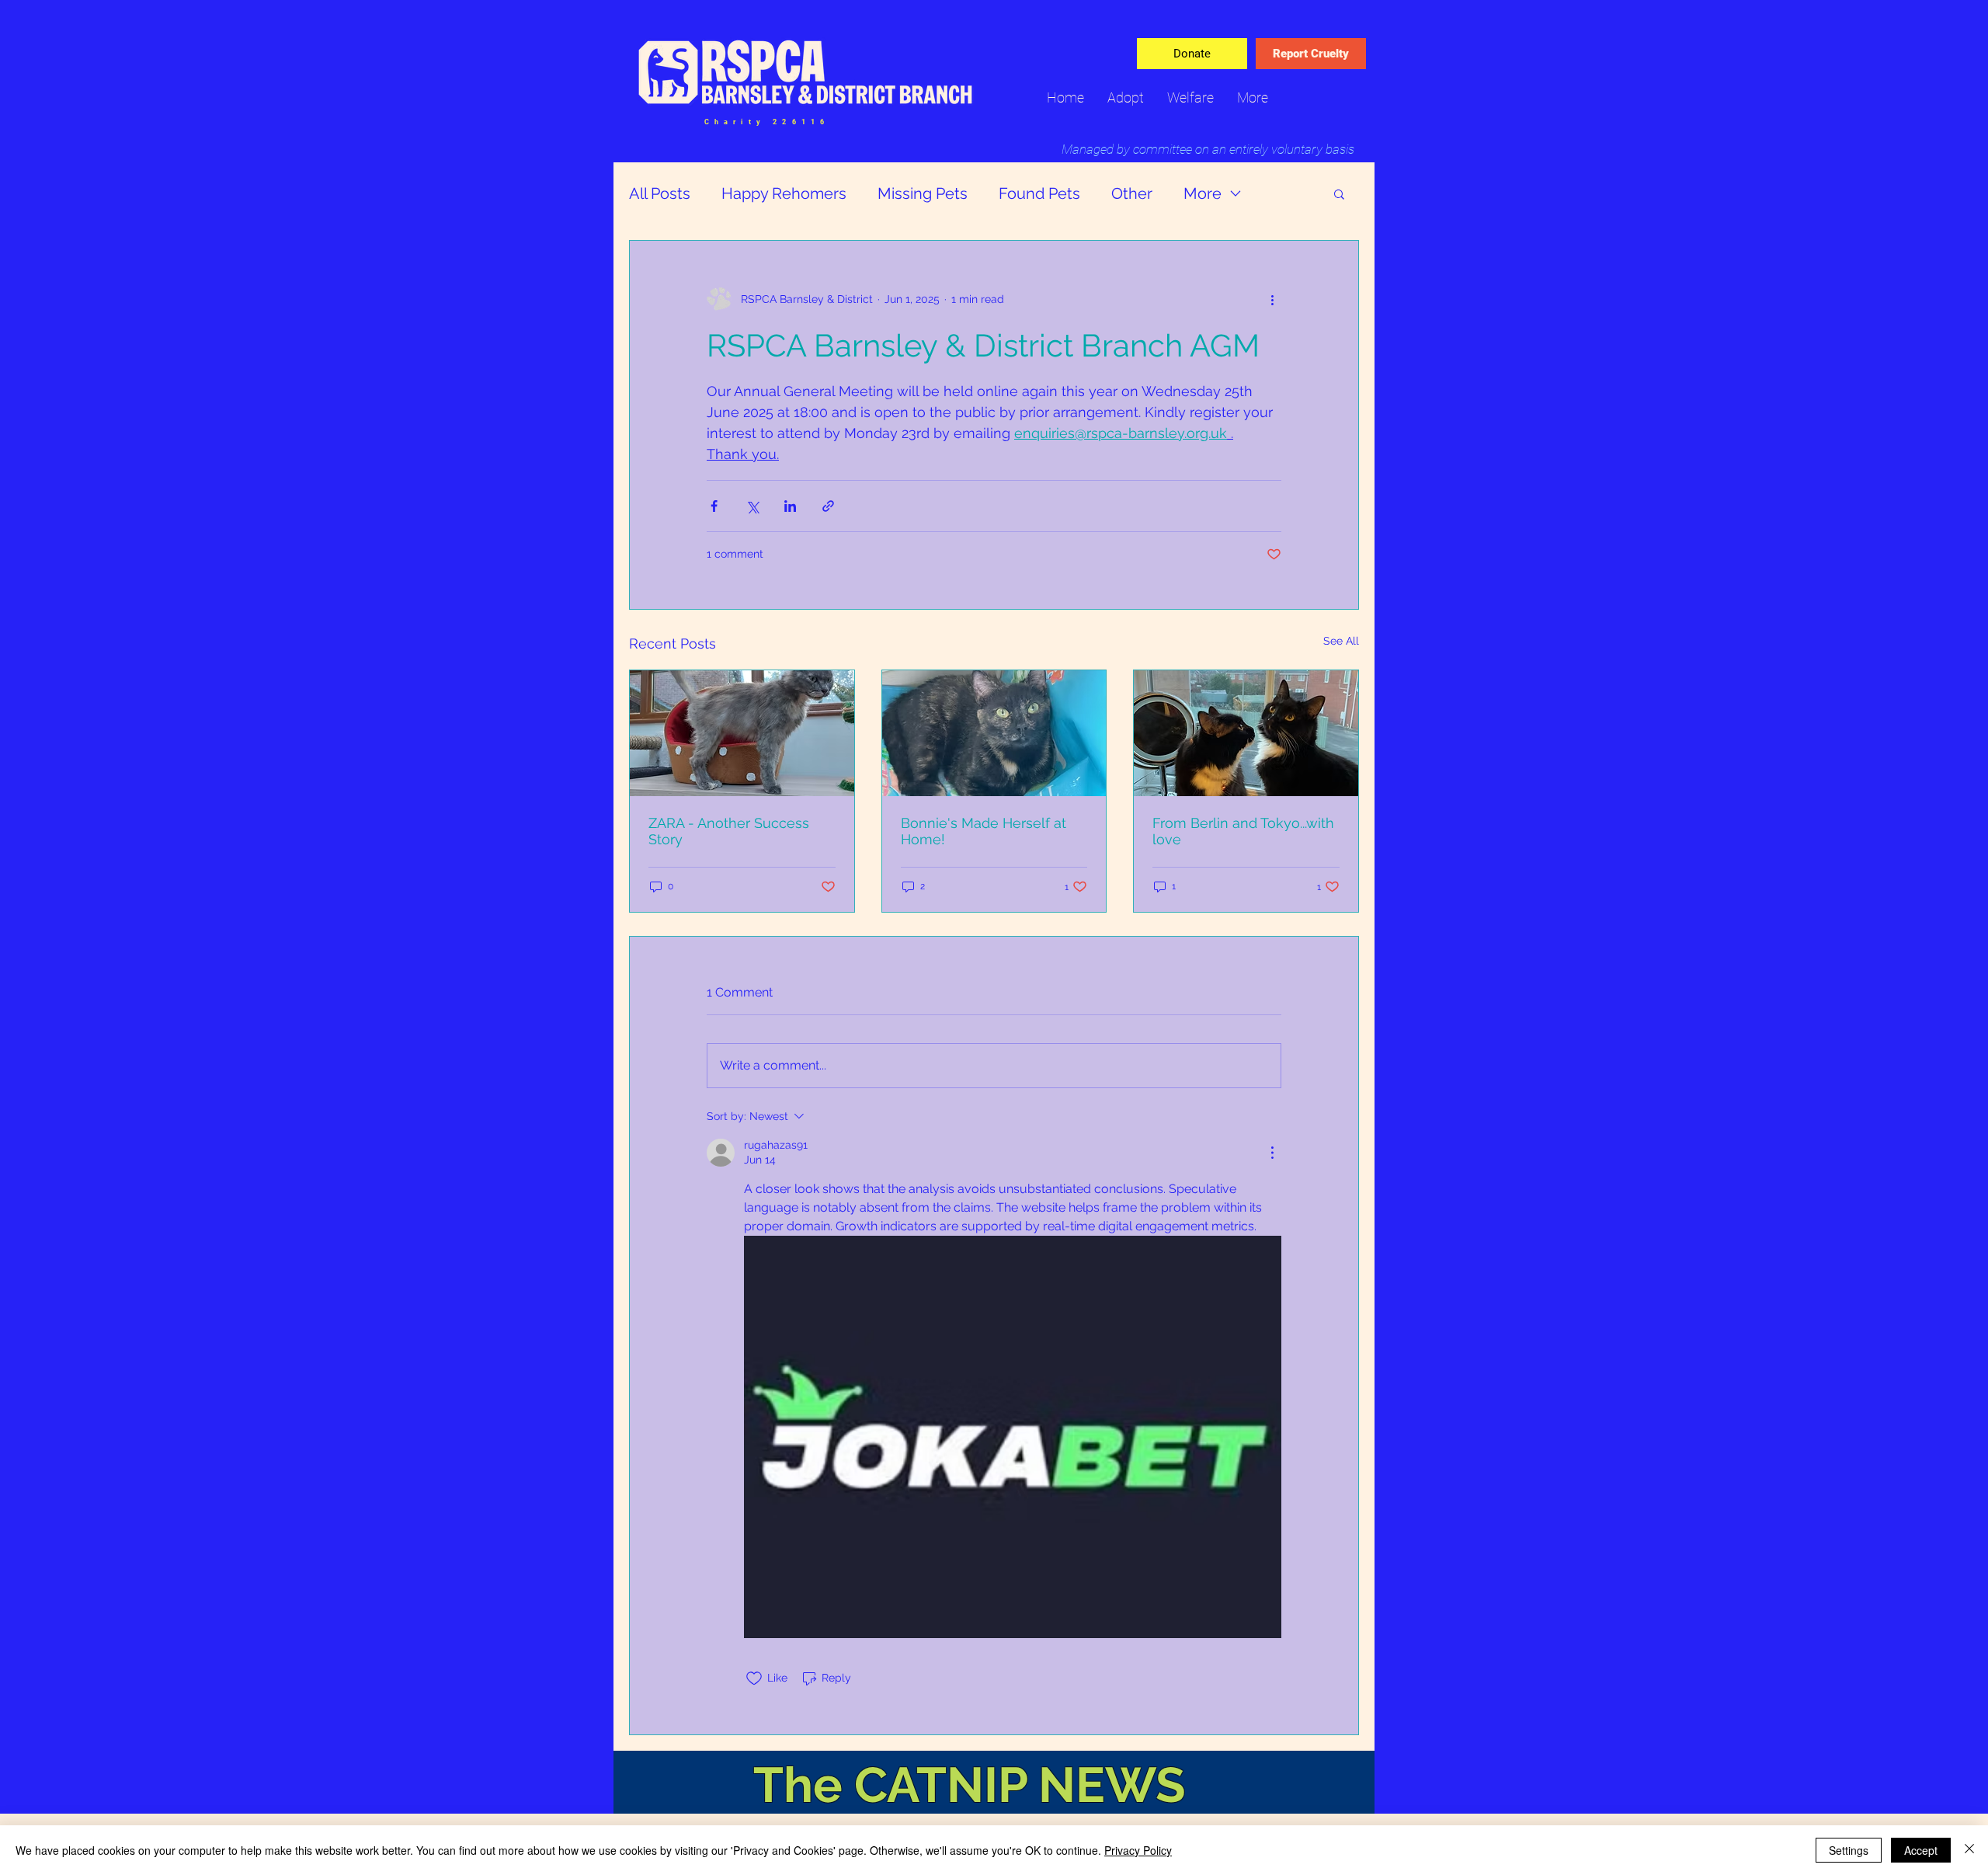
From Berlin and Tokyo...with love (1243, 831)
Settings (1849, 1850)
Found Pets (1039, 193)
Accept (1921, 1850)
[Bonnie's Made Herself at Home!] (994, 733)
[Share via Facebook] (714, 506)
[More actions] (1272, 300)
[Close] (1969, 1850)
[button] (1339, 193)
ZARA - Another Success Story (729, 831)
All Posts (660, 193)
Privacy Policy (1138, 1850)
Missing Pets (923, 193)
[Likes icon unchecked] (754, 1678)
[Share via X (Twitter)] (752, 506)
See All (1341, 641)
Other (1132, 193)
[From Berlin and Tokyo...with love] (1246, 733)
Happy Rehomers (784, 193)
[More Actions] (1272, 1153)
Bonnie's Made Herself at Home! (984, 831)
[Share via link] (828, 506)
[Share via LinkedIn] (790, 506)
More (1203, 193)
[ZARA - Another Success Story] (742, 733)
